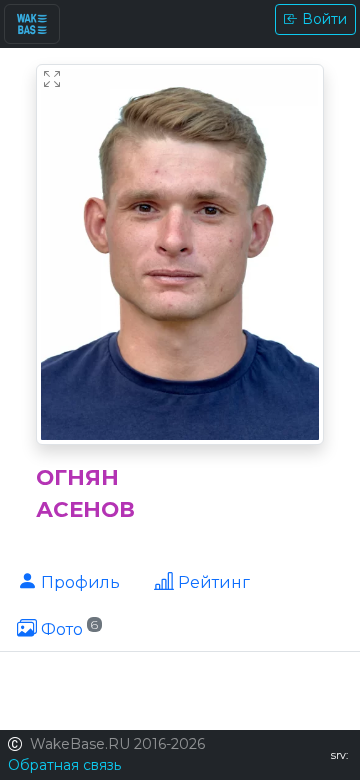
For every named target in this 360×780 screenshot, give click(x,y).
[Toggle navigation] (32, 24)
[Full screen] (52, 80)
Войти (324, 19)
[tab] (68, 581)
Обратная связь (64, 765)
